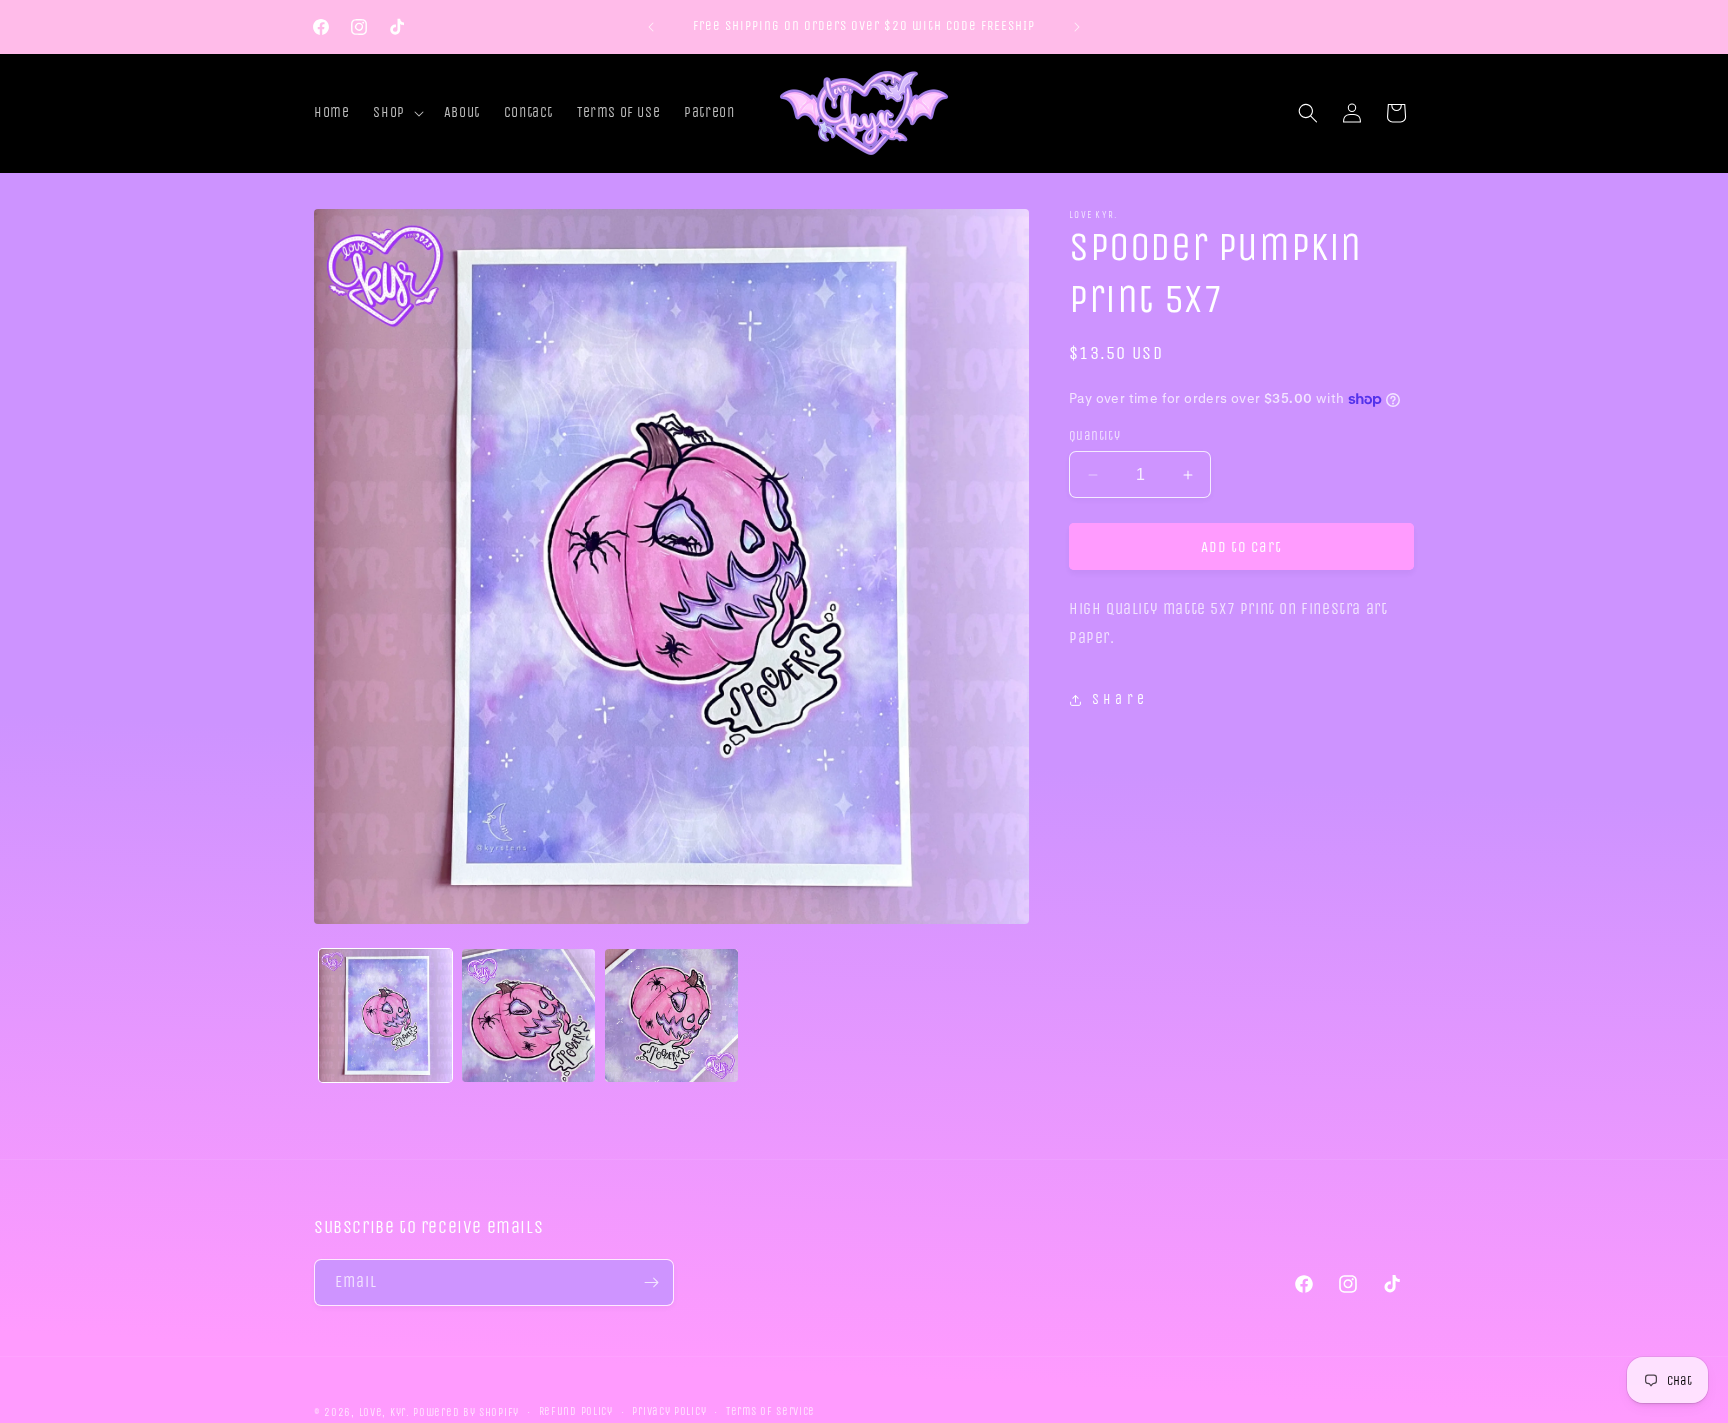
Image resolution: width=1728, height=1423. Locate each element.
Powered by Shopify (466, 1412)
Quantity (1094, 435)
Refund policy (576, 1411)
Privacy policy (669, 1411)
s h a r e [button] (1118, 699)
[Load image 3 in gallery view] (671, 1015)
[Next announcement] (1077, 27)
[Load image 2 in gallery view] (528, 1015)
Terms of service (770, 1411)
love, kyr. (384, 1412)
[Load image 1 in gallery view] (385, 1015)
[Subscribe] (651, 1282)
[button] (396, 113)
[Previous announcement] (651, 27)
